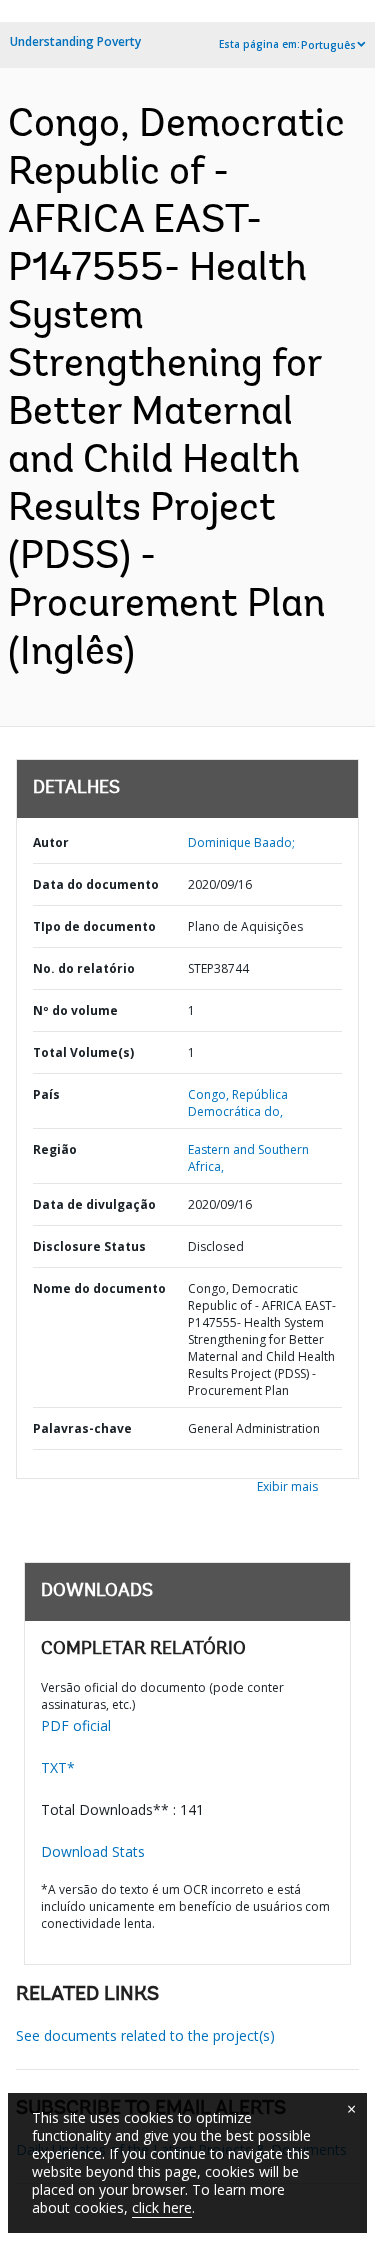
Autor (51, 842)
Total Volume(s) (83, 1052)
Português (328, 45)
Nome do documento (99, 1288)
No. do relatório (84, 968)
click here (162, 2207)
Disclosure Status (89, 1246)
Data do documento (96, 884)
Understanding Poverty (75, 41)
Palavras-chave (82, 1428)
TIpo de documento (94, 926)
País (46, 1094)
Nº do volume (75, 1010)
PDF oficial (76, 1725)
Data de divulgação (94, 1204)
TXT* (58, 1767)
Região (55, 1149)
